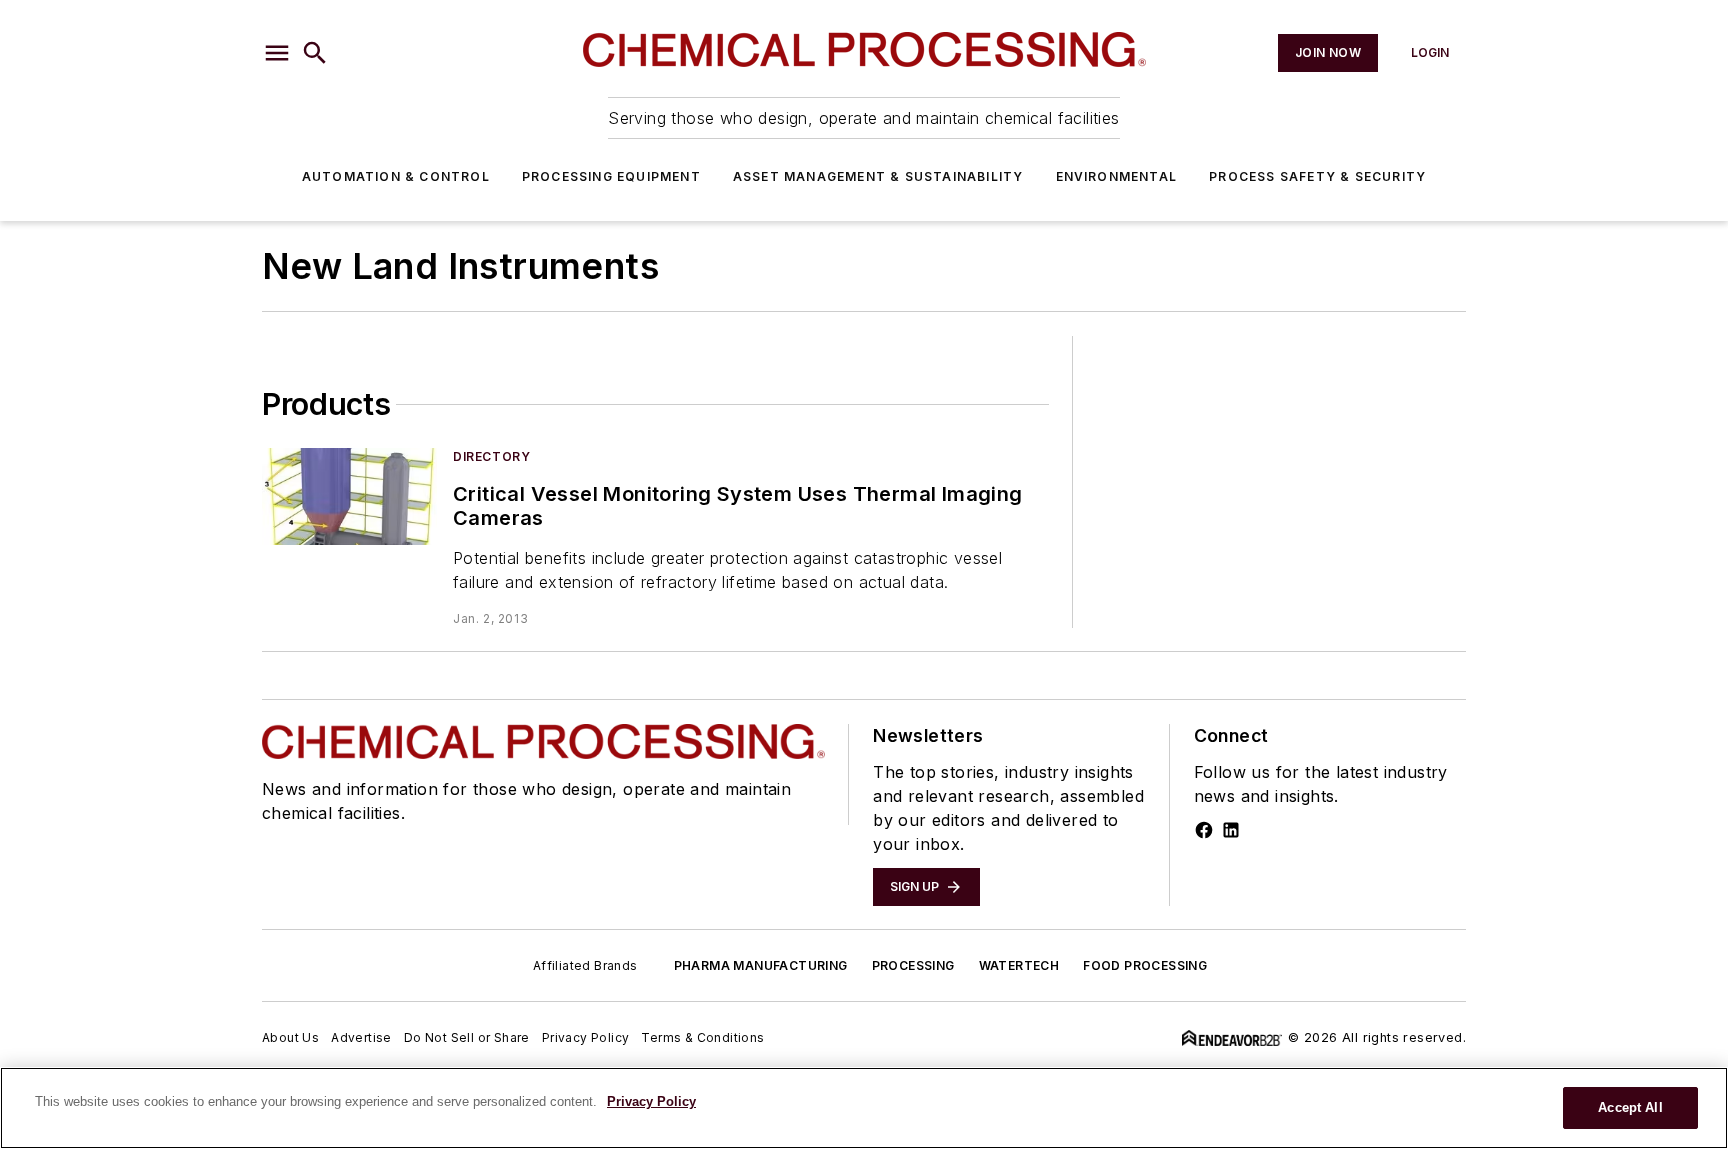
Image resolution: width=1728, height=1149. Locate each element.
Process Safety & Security (1317, 176)
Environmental (1117, 176)
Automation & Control (396, 176)
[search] (315, 53)
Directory (491, 456)
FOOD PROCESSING (1145, 965)
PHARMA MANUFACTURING (761, 965)
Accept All (1630, 1107)
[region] (864, 1108)
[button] (277, 53)
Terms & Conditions (702, 1037)
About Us (290, 1037)
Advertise (361, 1037)
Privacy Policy (586, 1037)
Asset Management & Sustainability (878, 176)
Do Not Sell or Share (467, 1037)
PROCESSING (913, 965)
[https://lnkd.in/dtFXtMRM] (1231, 830)
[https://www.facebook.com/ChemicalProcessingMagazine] (1204, 830)
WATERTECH (1019, 965)
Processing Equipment (611, 176)
